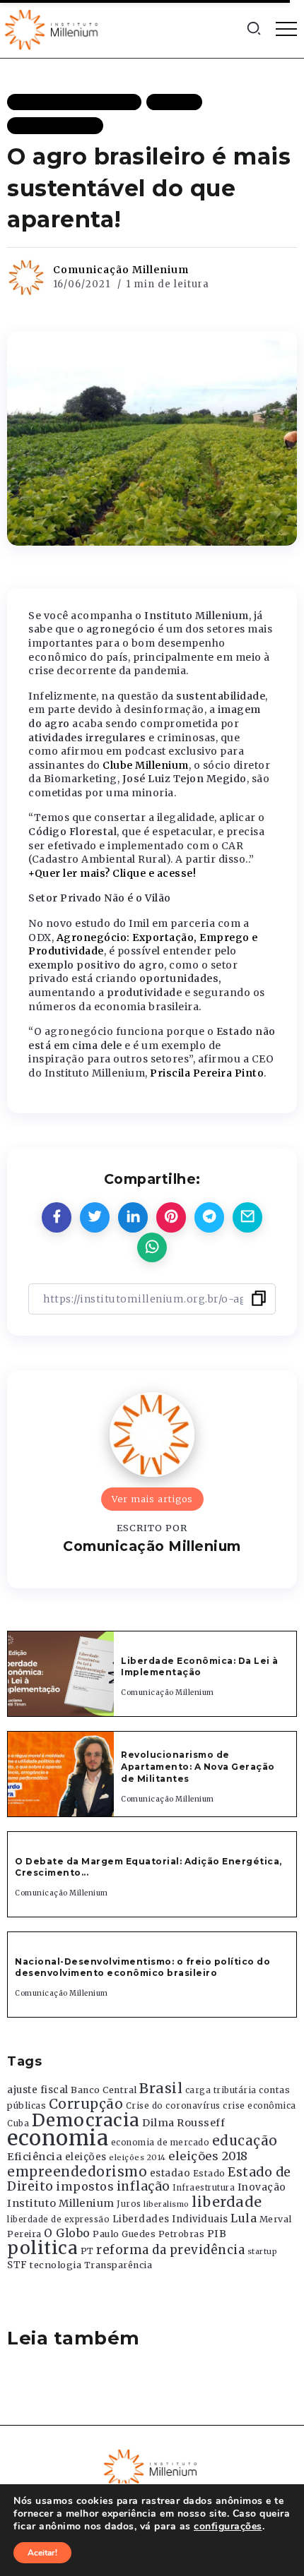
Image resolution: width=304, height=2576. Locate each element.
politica (42, 2248)
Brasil (161, 2088)
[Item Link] (61, 1674)
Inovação (262, 2187)
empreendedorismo (77, 2172)
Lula (244, 2218)
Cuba (18, 2123)
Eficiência (35, 2157)
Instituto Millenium (61, 2203)
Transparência (118, 2265)
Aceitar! (42, 2553)
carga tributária (221, 2090)
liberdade (227, 2202)
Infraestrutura (204, 2188)
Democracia (86, 2120)
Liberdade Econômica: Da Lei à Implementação (200, 1667)
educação (245, 2141)
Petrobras (182, 2234)
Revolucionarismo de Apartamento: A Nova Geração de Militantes (199, 1767)
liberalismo (166, 2204)
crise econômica (259, 2106)
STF (17, 2265)
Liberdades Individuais (170, 2219)
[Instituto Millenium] (53, 28)
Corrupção (86, 2104)
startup (263, 2252)
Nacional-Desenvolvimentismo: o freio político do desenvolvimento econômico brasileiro (142, 1967)
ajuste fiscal (38, 2090)
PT (87, 2251)
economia (58, 2138)
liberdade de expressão (58, 2219)
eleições (86, 2157)
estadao (170, 2173)
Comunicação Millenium (121, 270)
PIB (217, 2234)
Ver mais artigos (152, 1499)
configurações (228, 2527)
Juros (129, 2204)
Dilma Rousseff (183, 2123)
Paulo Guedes (124, 2234)
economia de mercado (160, 2143)
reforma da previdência (170, 2250)
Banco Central (104, 2090)
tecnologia (55, 2265)
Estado (209, 2173)
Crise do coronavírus (173, 2106)
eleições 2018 (208, 2156)
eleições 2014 (138, 2157)
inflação (144, 2186)
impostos (85, 2186)
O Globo (67, 2233)
